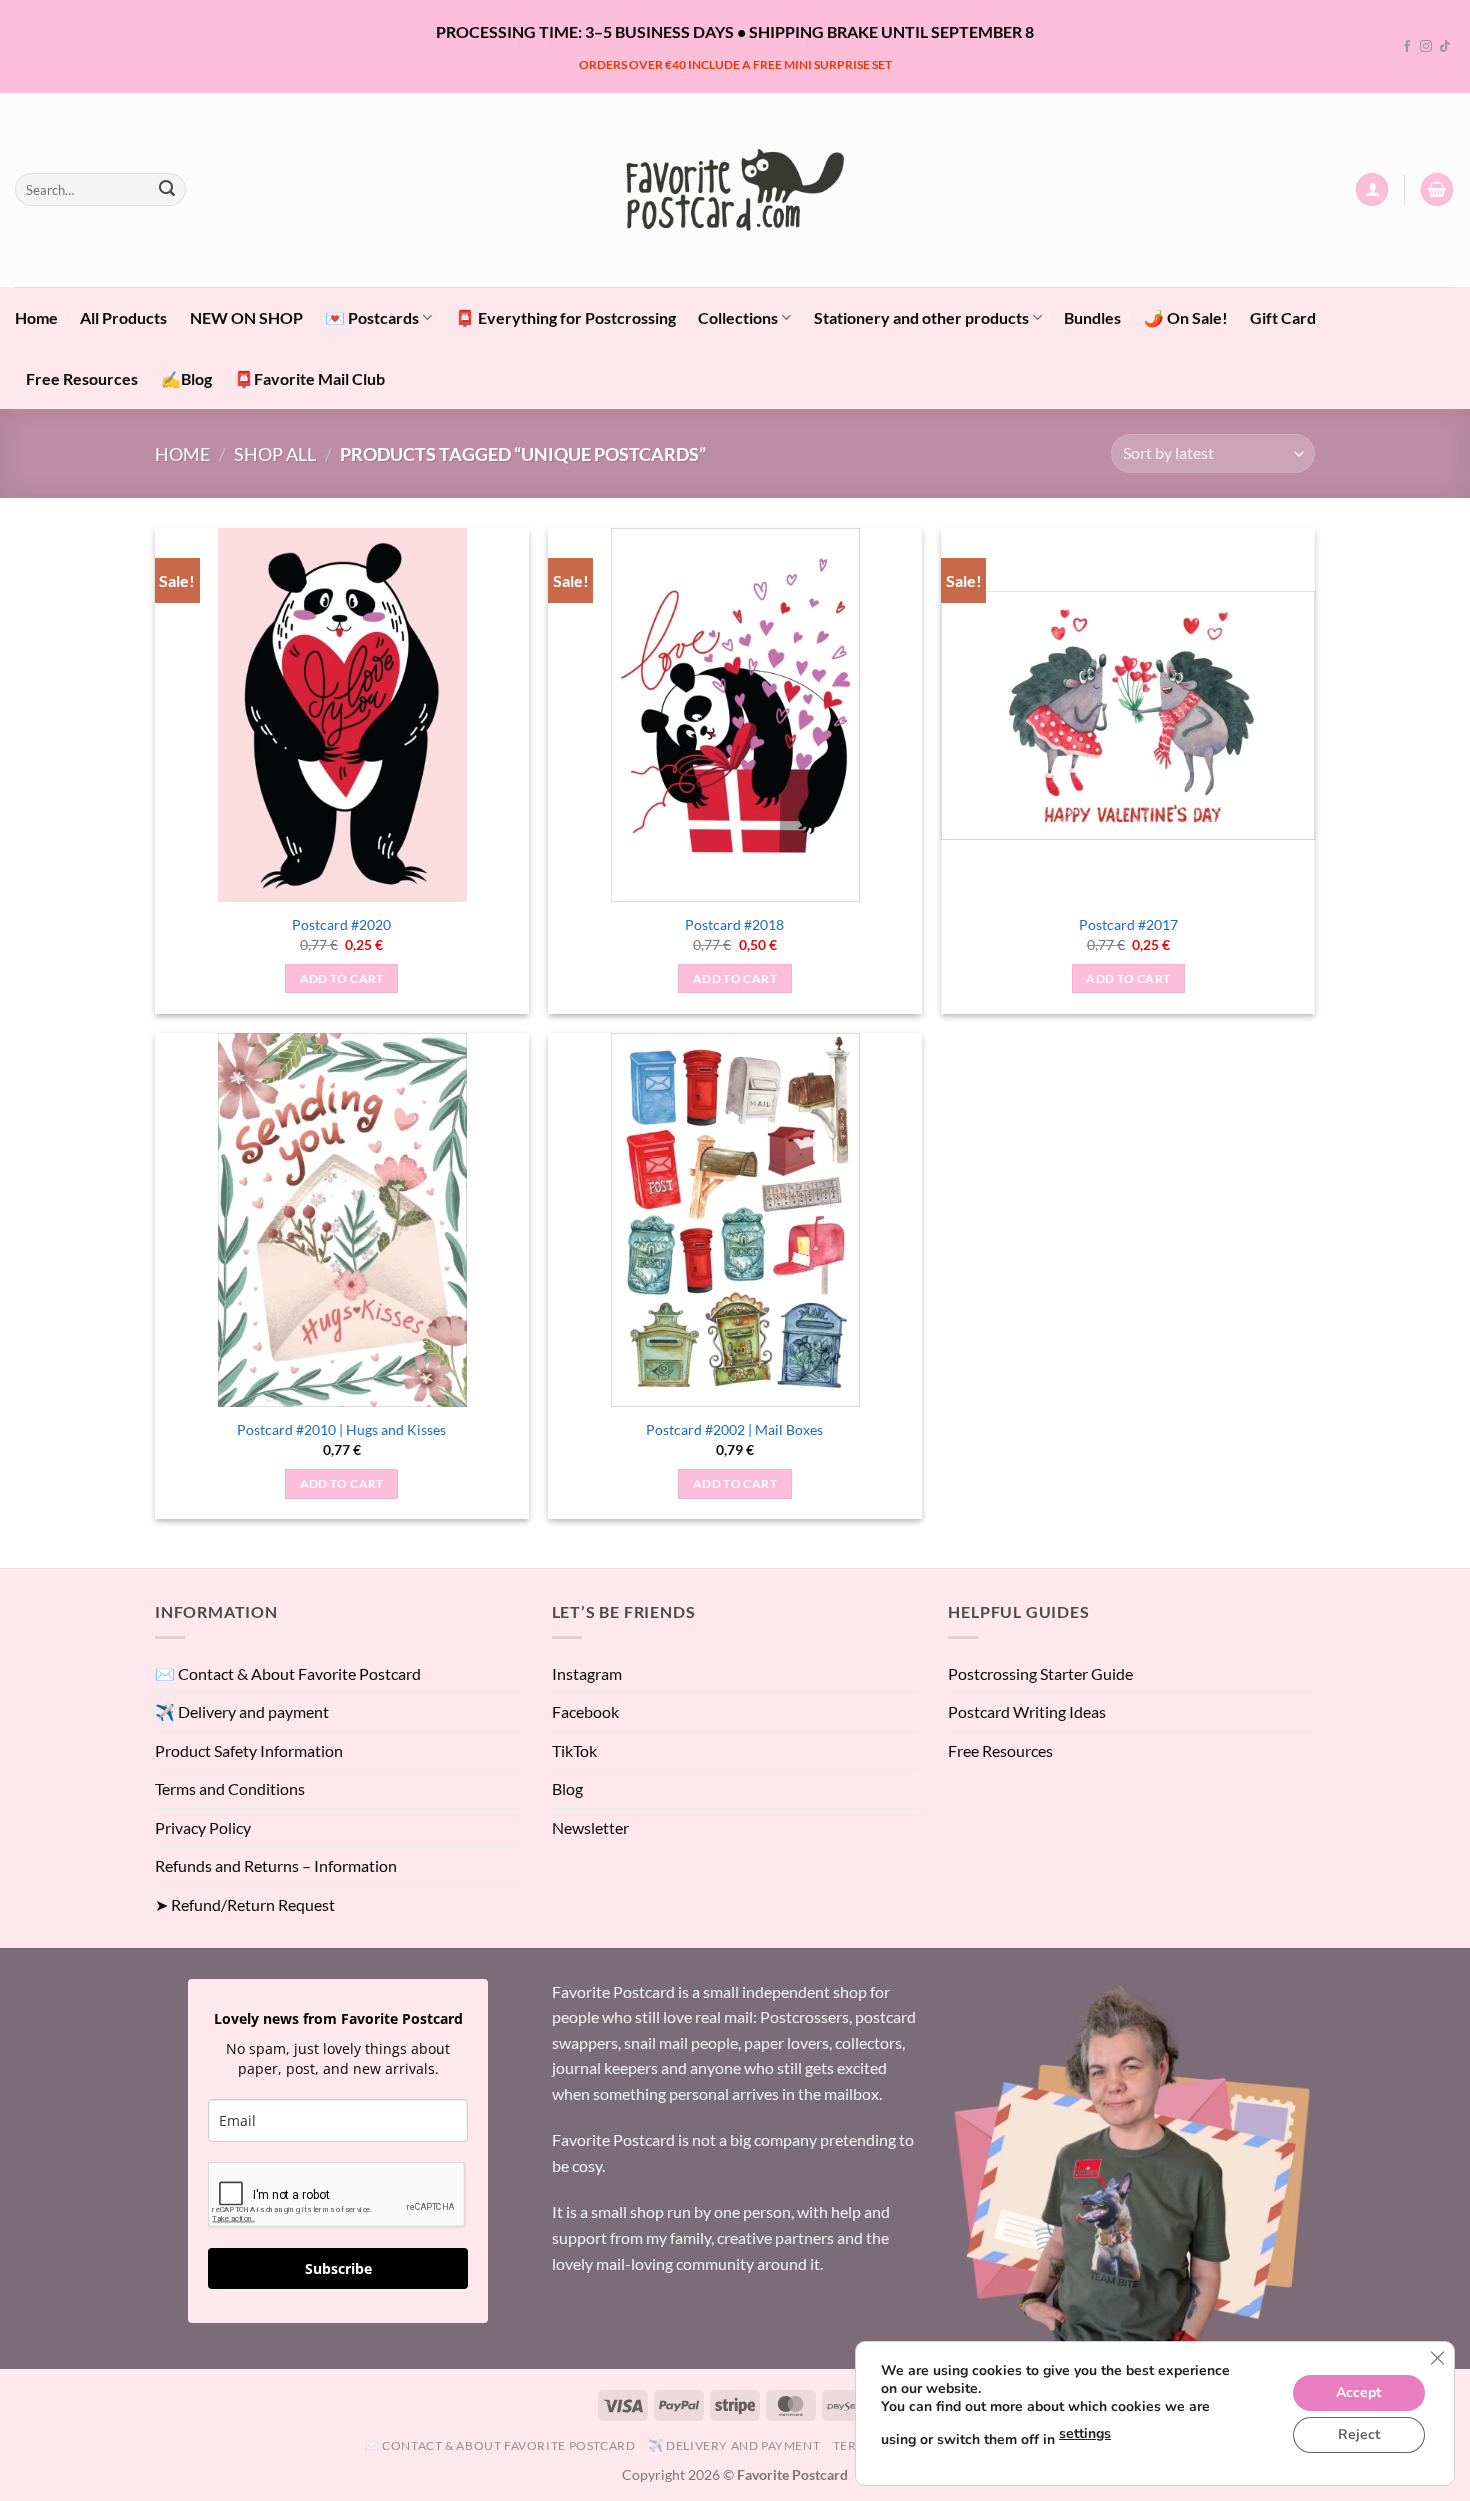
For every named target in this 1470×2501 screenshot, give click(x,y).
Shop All (275, 454)
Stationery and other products (921, 317)
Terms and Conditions (230, 1788)
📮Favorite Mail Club (309, 378)
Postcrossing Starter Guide (1040, 1673)
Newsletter (590, 1827)
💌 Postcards (372, 317)
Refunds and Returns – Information (276, 1865)
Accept (1358, 2392)
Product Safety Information (249, 1750)
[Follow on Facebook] (1407, 47)
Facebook (585, 1711)
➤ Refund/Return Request (245, 1904)
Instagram (587, 1673)
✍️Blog (186, 378)
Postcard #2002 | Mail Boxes (734, 1429)
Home (36, 317)
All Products (123, 317)
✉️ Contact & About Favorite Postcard (288, 1673)
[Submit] (167, 190)
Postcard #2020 (341, 924)
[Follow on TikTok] (1445, 47)
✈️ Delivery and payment (242, 1711)
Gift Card (1283, 317)
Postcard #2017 (1128, 924)
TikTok (574, 1750)
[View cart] (1437, 189)
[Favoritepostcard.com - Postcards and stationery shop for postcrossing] (735, 189)
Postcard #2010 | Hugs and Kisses (341, 1429)
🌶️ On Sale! (1186, 317)
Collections (738, 317)
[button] (1372, 189)
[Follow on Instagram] (1426, 47)
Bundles (1092, 317)
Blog (567, 1788)
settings (1085, 2433)
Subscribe (338, 2268)
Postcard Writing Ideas (1027, 1711)
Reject (1359, 2434)
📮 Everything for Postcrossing (565, 317)
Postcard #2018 (734, 924)
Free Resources (82, 378)
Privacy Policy (203, 1827)
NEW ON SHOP (246, 317)
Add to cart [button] (342, 978)
